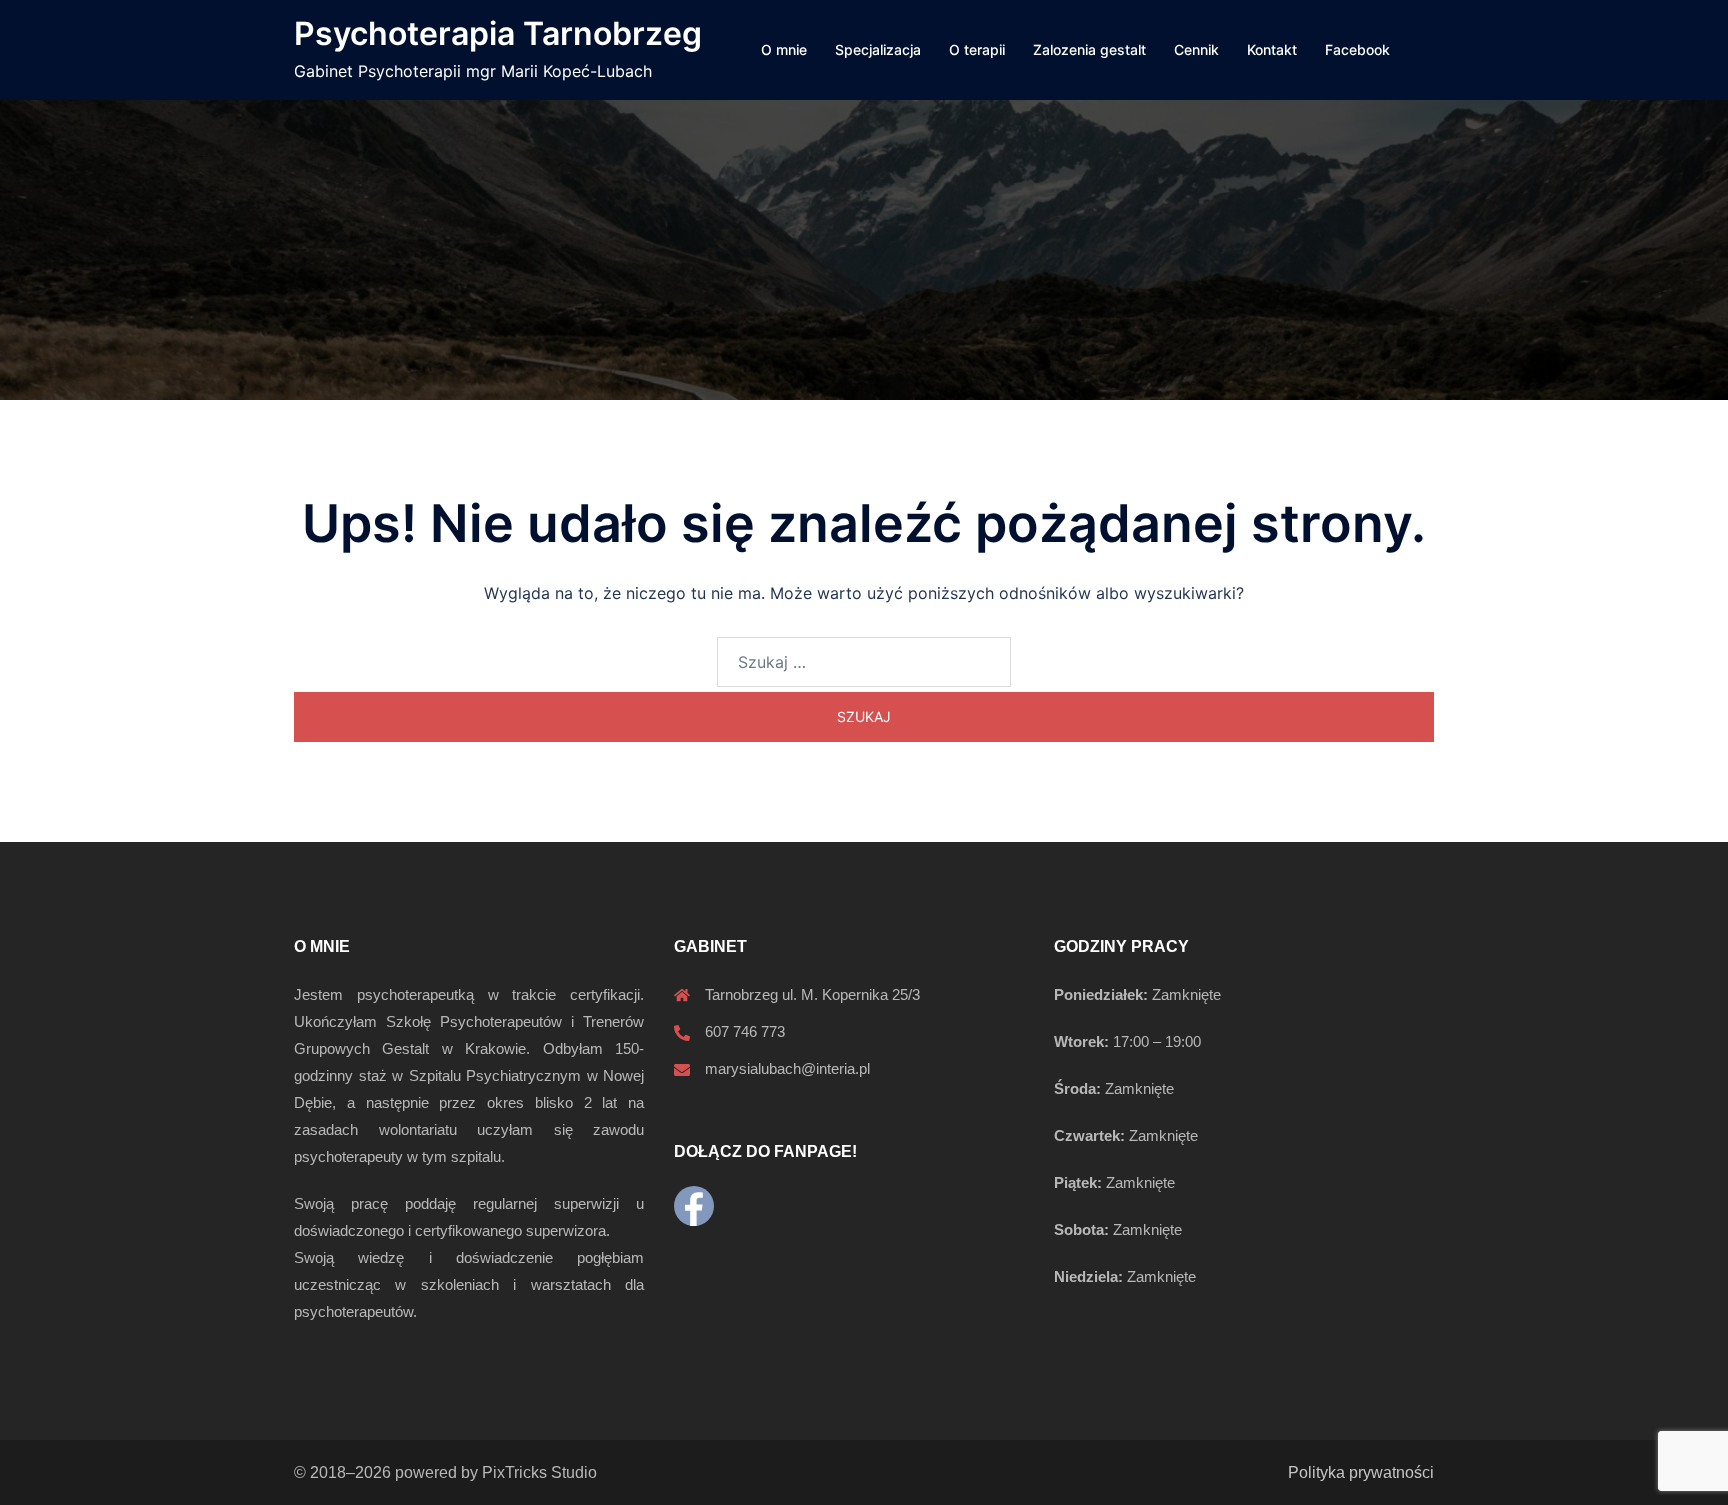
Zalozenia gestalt (1089, 49)
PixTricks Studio (539, 1472)
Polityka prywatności (1361, 1472)
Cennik (1196, 49)
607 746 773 (745, 1031)
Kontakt (1272, 49)
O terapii (977, 49)
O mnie (784, 49)
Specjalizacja (878, 49)
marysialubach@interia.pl (787, 1068)
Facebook (1357, 49)
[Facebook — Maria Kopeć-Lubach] (694, 1206)
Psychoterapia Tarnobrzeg (498, 33)
